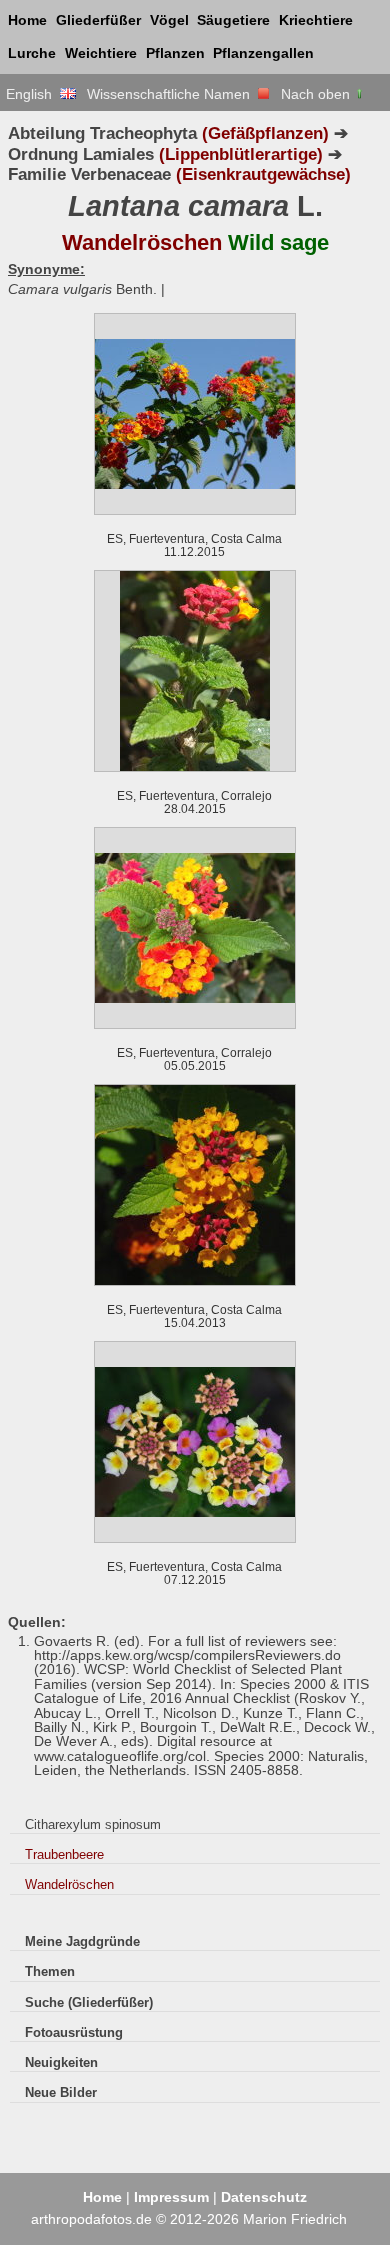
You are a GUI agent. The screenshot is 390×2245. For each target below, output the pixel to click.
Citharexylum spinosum (93, 1824)
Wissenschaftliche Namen (172, 94)
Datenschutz (264, 2197)
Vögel (169, 20)
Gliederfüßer (98, 20)
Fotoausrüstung (74, 2032)
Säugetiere (233, 20)
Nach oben (317, 94)
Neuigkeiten (61, 2062)
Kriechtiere (316, 20)
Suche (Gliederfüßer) (89, 2002)
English (33, 94)
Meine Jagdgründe (82, 1941)
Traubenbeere (64, 1854)
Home (27, 20)
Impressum (171, 2197)
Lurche (32, 53)
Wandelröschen (69, 1884)
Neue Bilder (61, 2092)
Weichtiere (101, 53)
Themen (50, 1971)
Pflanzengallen (263, 53)
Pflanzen (175, 53)
